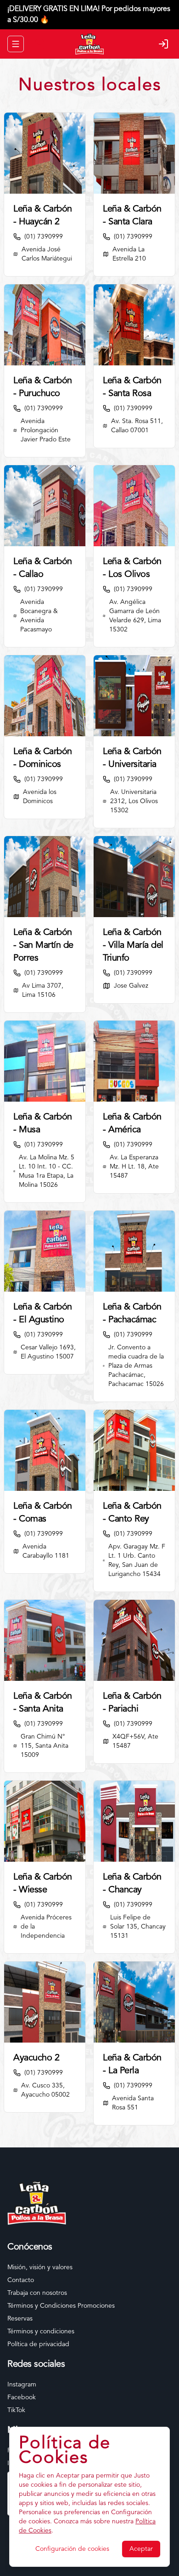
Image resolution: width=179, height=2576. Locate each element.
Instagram (22, 2385)
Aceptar (141, 2549)
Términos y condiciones (41, 2331)
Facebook (22, 2397)
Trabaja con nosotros (37, 2293)
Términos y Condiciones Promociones (61, 2306)
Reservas (20, 2319)
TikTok (16, 2410)
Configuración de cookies (72, 2549)
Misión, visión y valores (40, 2267)
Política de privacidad (38, 2344)
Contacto (21, 2280)
